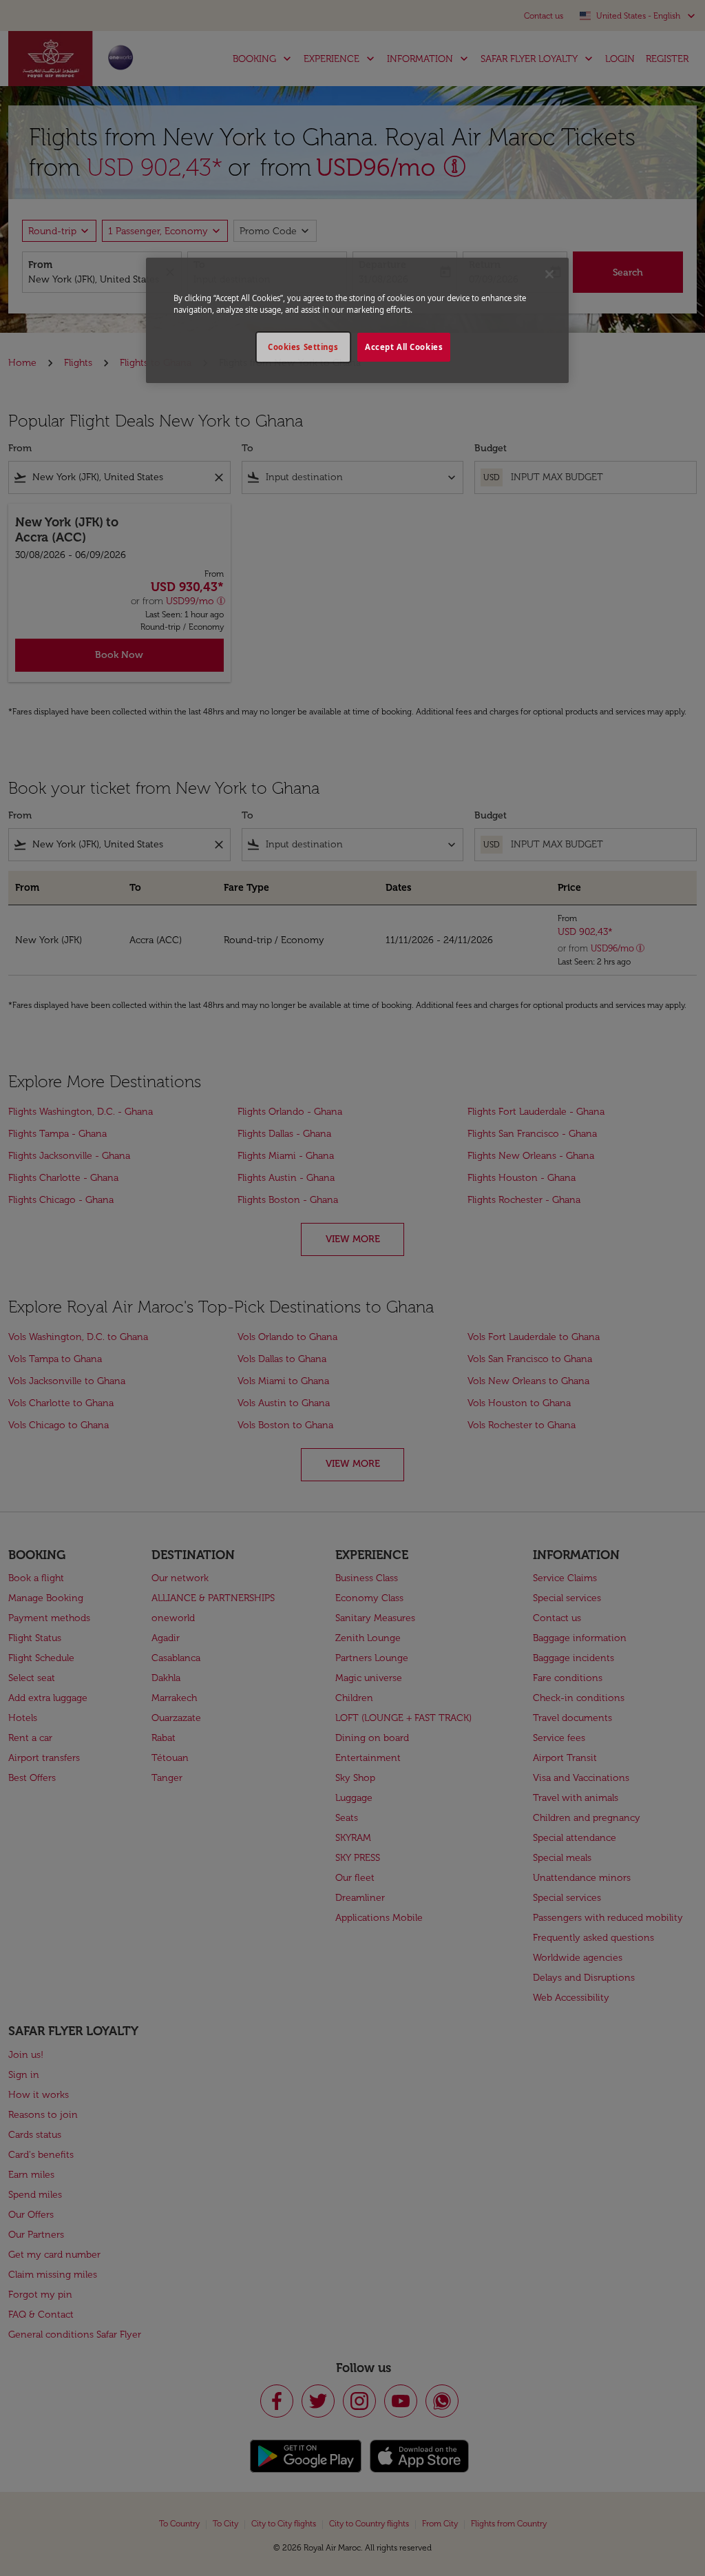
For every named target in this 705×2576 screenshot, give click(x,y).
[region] (357, 320)
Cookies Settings (303, 347)
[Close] (549, 274)
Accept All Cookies (404, 347)
